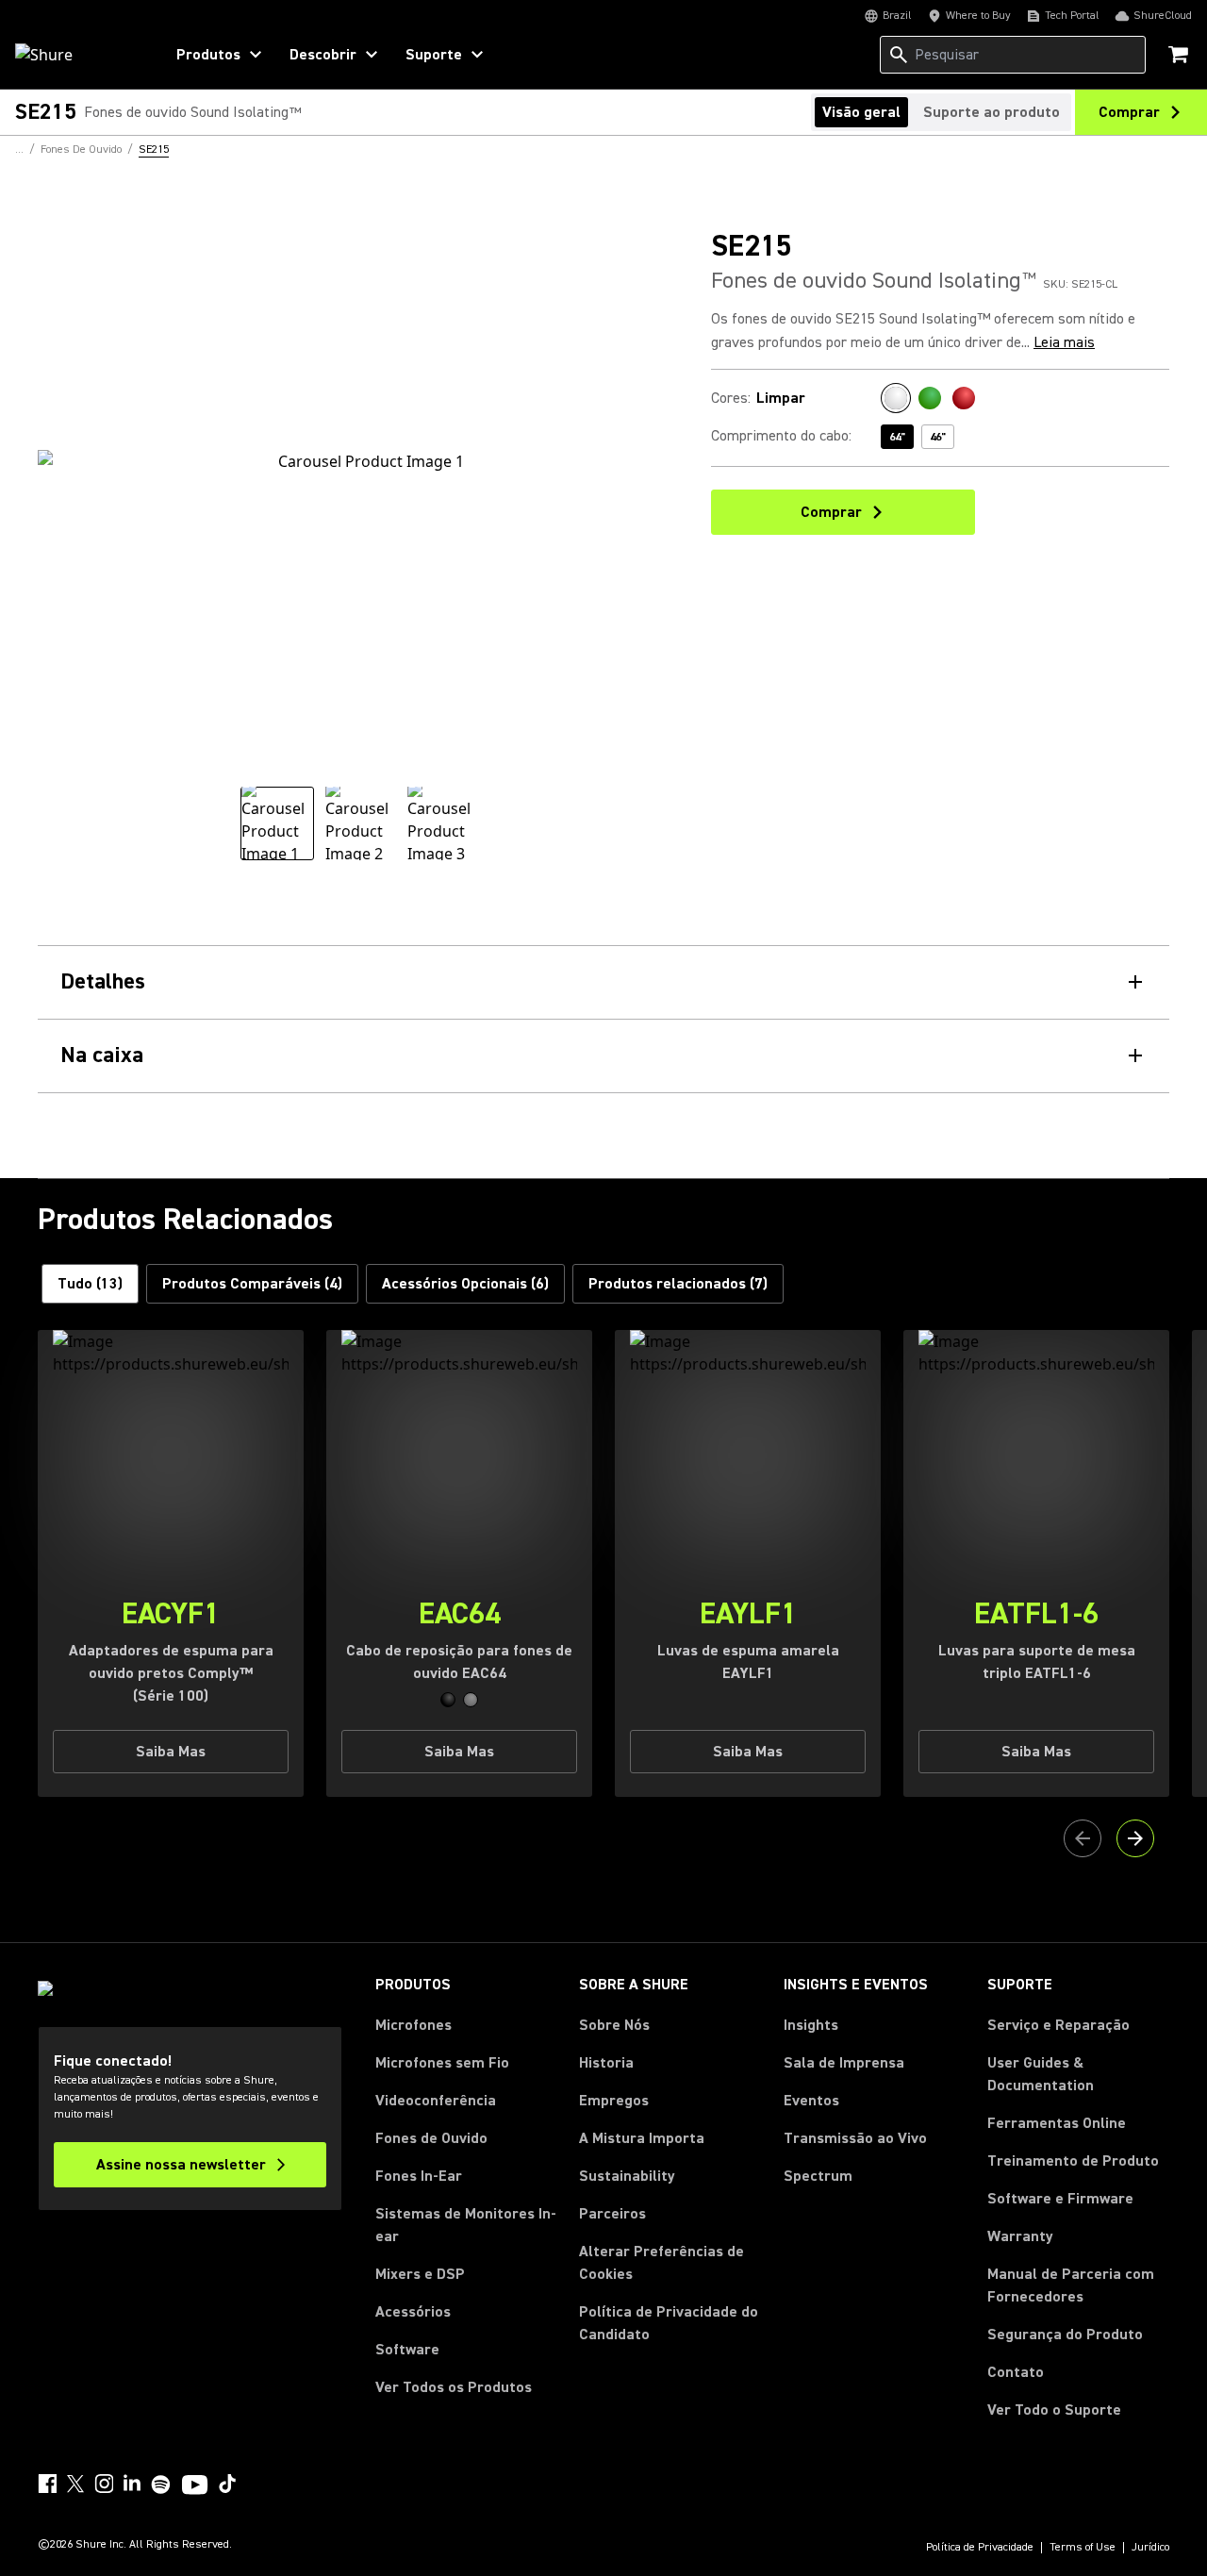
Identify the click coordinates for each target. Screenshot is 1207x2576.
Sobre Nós (614, 2025)
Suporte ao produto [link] (992, 112)
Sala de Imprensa (844, 2063)
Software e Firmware (1060, 2199)
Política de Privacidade (980, 2548)
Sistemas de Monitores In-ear (466, 2225)
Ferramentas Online (1057, 2123)
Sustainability (627, 2176)
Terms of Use (1083, 2548)
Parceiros (612, 2214)
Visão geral (861, 112)
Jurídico (1150, 2548)
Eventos (811, 2101)
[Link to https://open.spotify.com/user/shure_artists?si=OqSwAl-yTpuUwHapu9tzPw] (161, 2485)
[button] (448, 1700)
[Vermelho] (964, 398)
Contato (1016, 2372)
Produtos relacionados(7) (678, 1284)
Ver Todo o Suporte (1054, 2410)
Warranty (1020, 2236)
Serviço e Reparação (1058, 2025)
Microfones (413, 2025)
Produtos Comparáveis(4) (252, 1284)
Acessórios (413, 2312)
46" (938, 437)
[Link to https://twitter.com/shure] (75, 2484)
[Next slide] (1135, 1838)
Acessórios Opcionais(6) (465, 1284)
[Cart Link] (1180, 56)
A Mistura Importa (642, 2138)
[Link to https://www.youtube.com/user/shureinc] (195, 2486)
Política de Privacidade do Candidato (669, 2323)
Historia (606, 2063)
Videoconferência (436, 2101)
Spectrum (818, 2176)
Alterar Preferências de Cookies (661, 2263)
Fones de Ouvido (431, 2138)
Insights (811, 2025)
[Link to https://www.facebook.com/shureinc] (47, 2484)
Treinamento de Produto (1073, 2161)
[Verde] (930, 398)
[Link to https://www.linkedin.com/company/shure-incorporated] (132, 2484)
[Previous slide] (1083, 1838)
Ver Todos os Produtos (454, 2387)
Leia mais (1064, 342)
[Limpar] (896, 398)
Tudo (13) (90, 1284)
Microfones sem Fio (442, 2063)
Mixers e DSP (420, 2274)
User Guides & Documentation (1041, 2074)
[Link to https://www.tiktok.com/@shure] (227, 2484)
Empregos (614, 2101)
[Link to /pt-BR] (77, 55)
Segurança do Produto (1065, 2335)
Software (407, 2350)
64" (897, 437)
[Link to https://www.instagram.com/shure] (104, 2484)
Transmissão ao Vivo (855, 2138)
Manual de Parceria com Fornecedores (1078, 2285)
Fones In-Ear (419, 2176)
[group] (277, 823)
